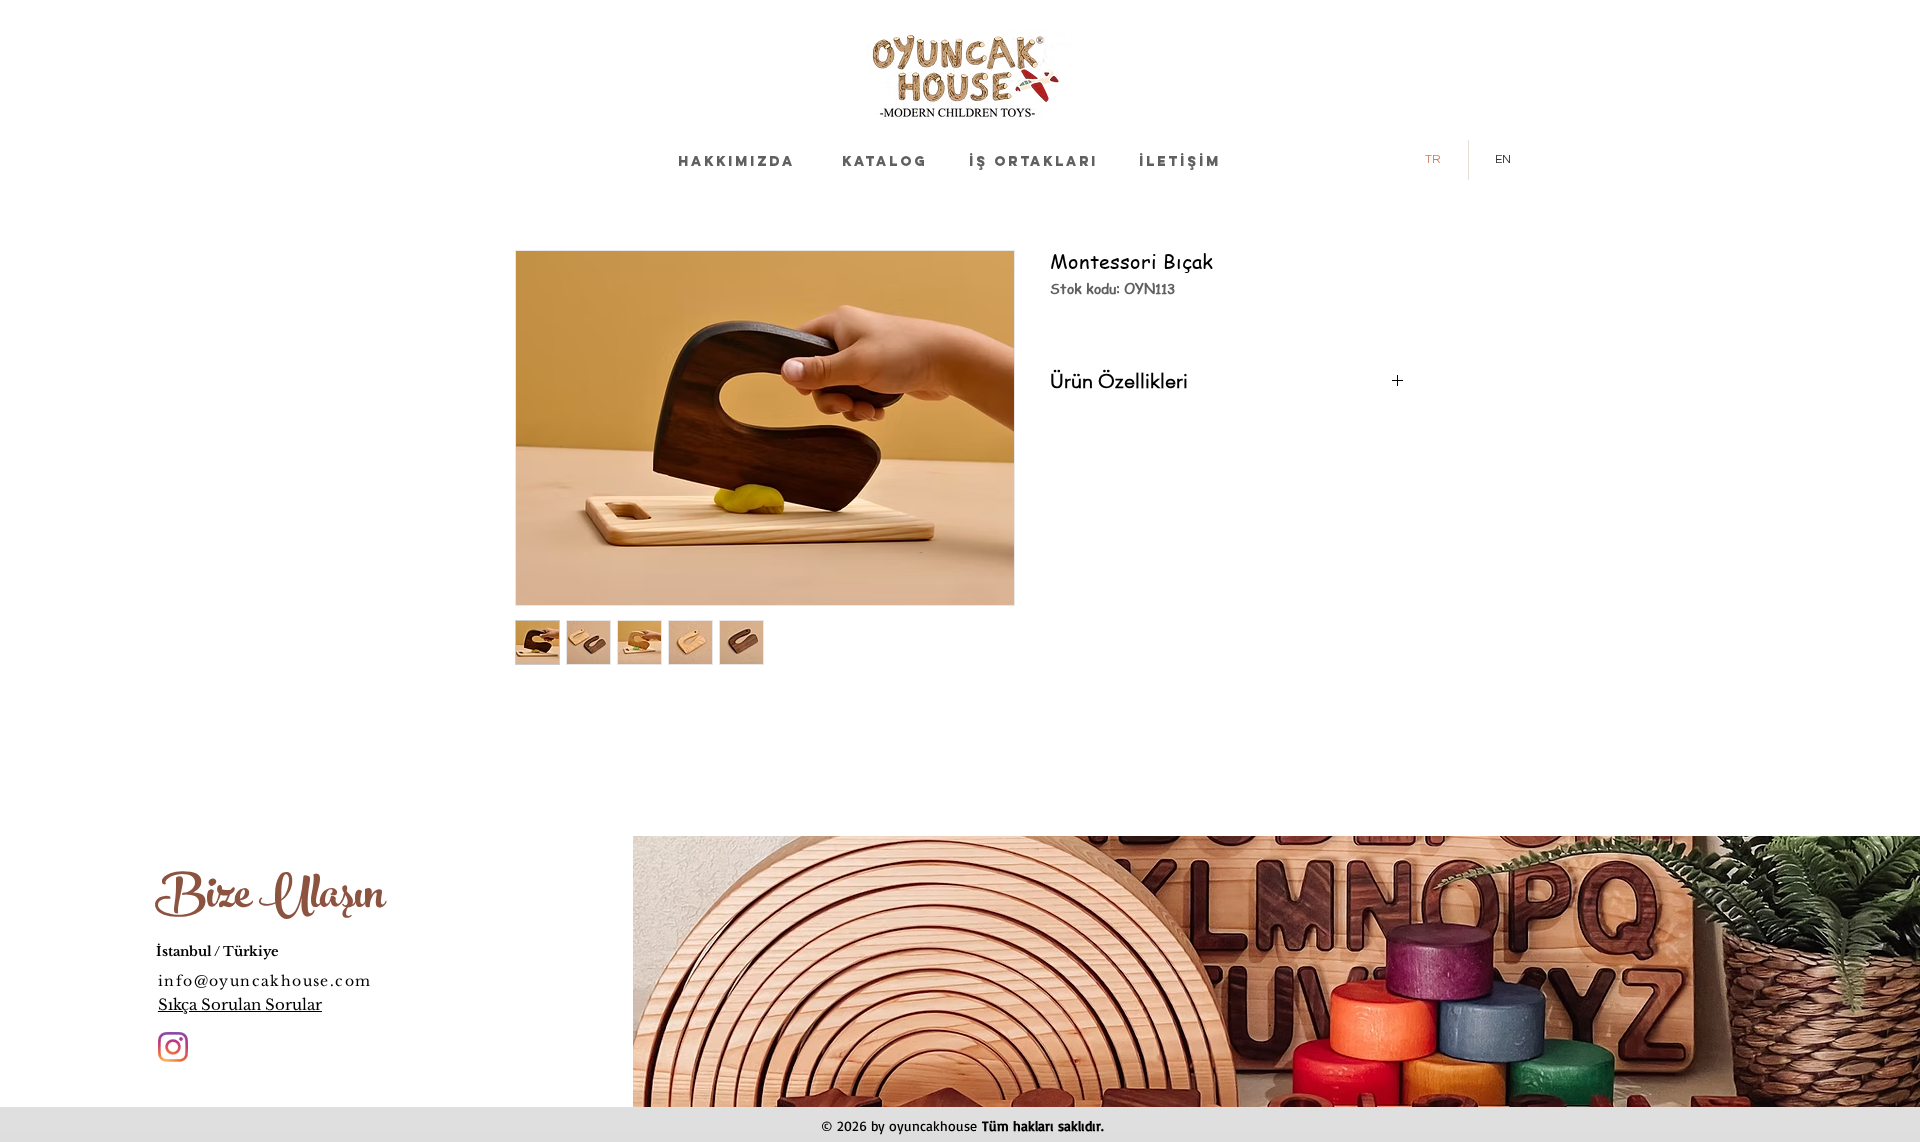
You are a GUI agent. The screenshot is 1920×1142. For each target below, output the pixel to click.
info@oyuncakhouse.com (264, 981)
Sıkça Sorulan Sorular (240, 1004)
